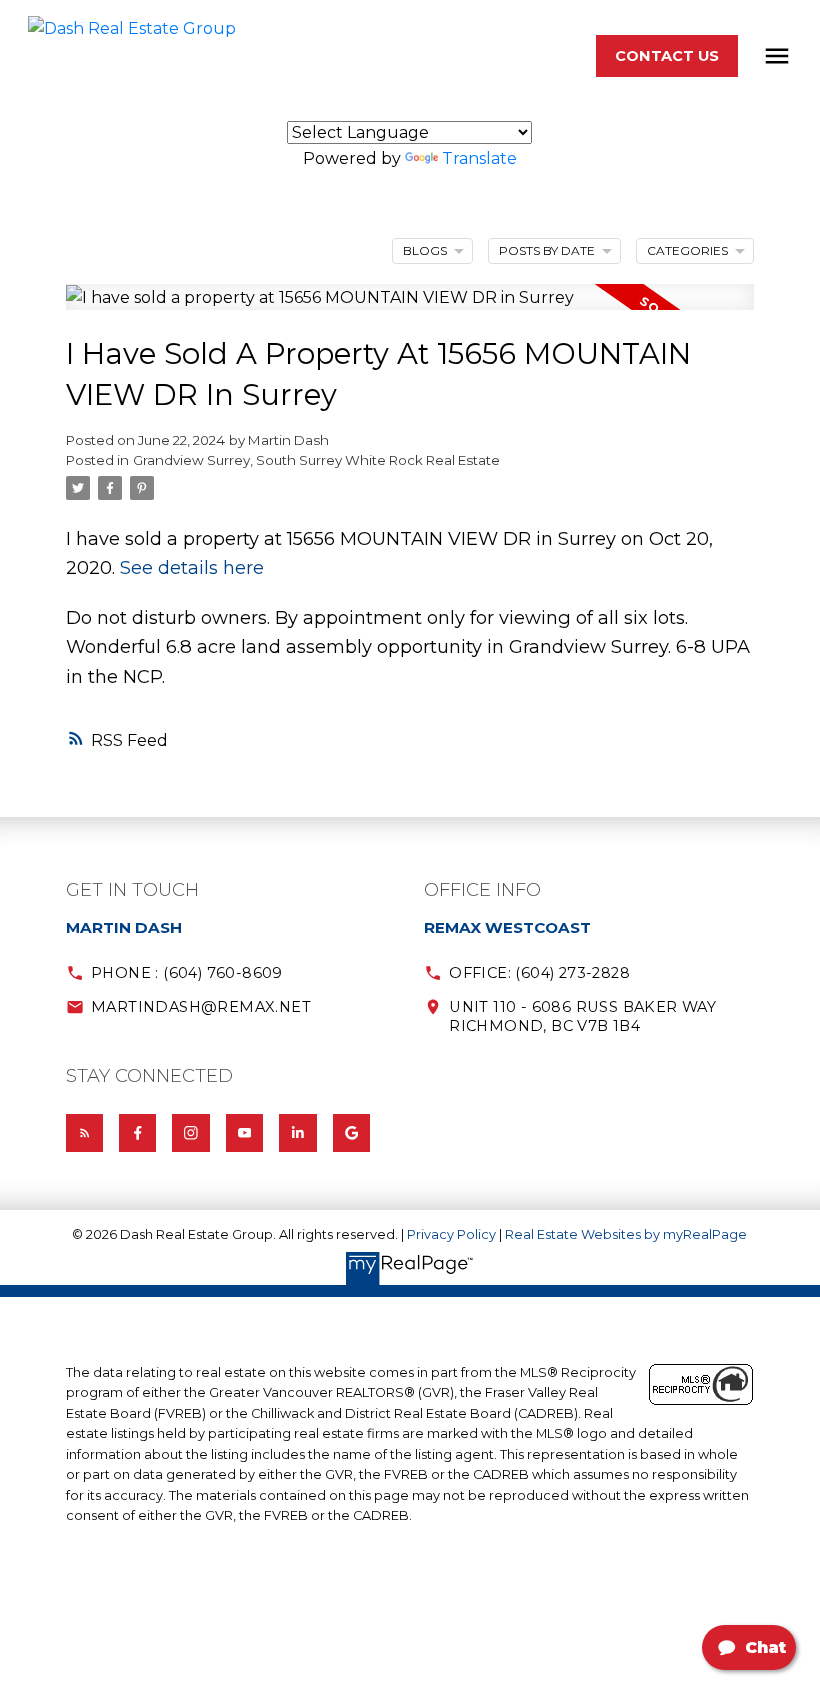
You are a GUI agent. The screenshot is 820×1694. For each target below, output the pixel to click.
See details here (192, 567)
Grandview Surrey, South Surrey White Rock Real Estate (316, 460)
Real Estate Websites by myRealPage (626, 1234)
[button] (667, 56)
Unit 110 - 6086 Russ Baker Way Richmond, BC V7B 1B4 (582, 1016)
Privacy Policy (451, 1234)
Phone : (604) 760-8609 (187, 973)
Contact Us (667, 56)
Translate (479, 158)
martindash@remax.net (201, 1007)
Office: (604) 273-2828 (539, 973)
